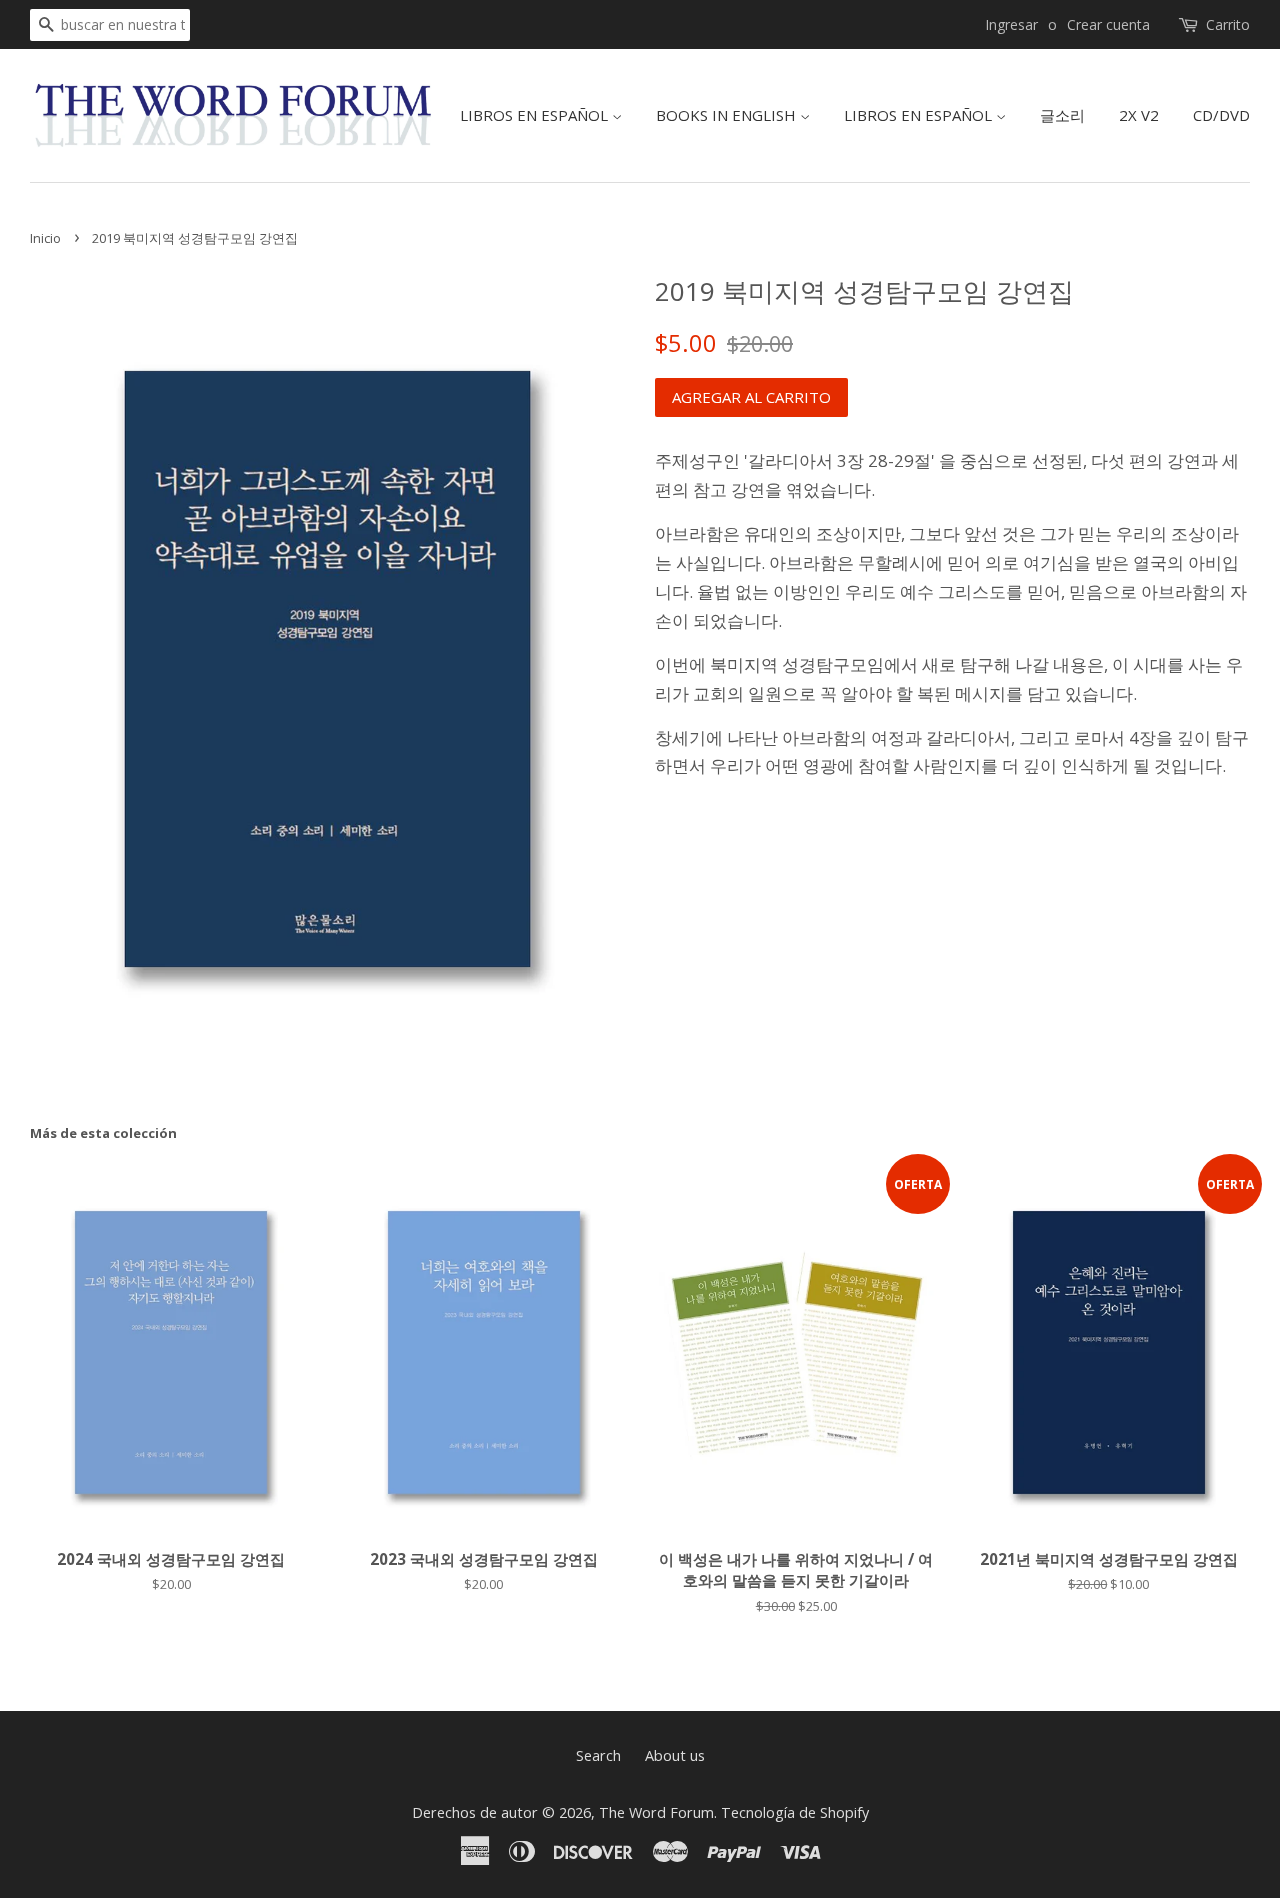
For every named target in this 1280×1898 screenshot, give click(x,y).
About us (675, 1755)
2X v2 (1139, 115)
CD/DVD (1221, 115)
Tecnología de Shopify (795, 1812)
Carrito (1228, 24)
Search (598, 1755)
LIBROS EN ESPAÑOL (920, 115)
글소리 (1062, 115)
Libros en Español (536, 115)
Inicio (45, 238)
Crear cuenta (1108, 24)
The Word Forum (656, 1812)
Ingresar (1011, 24)
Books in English (728, 115)
